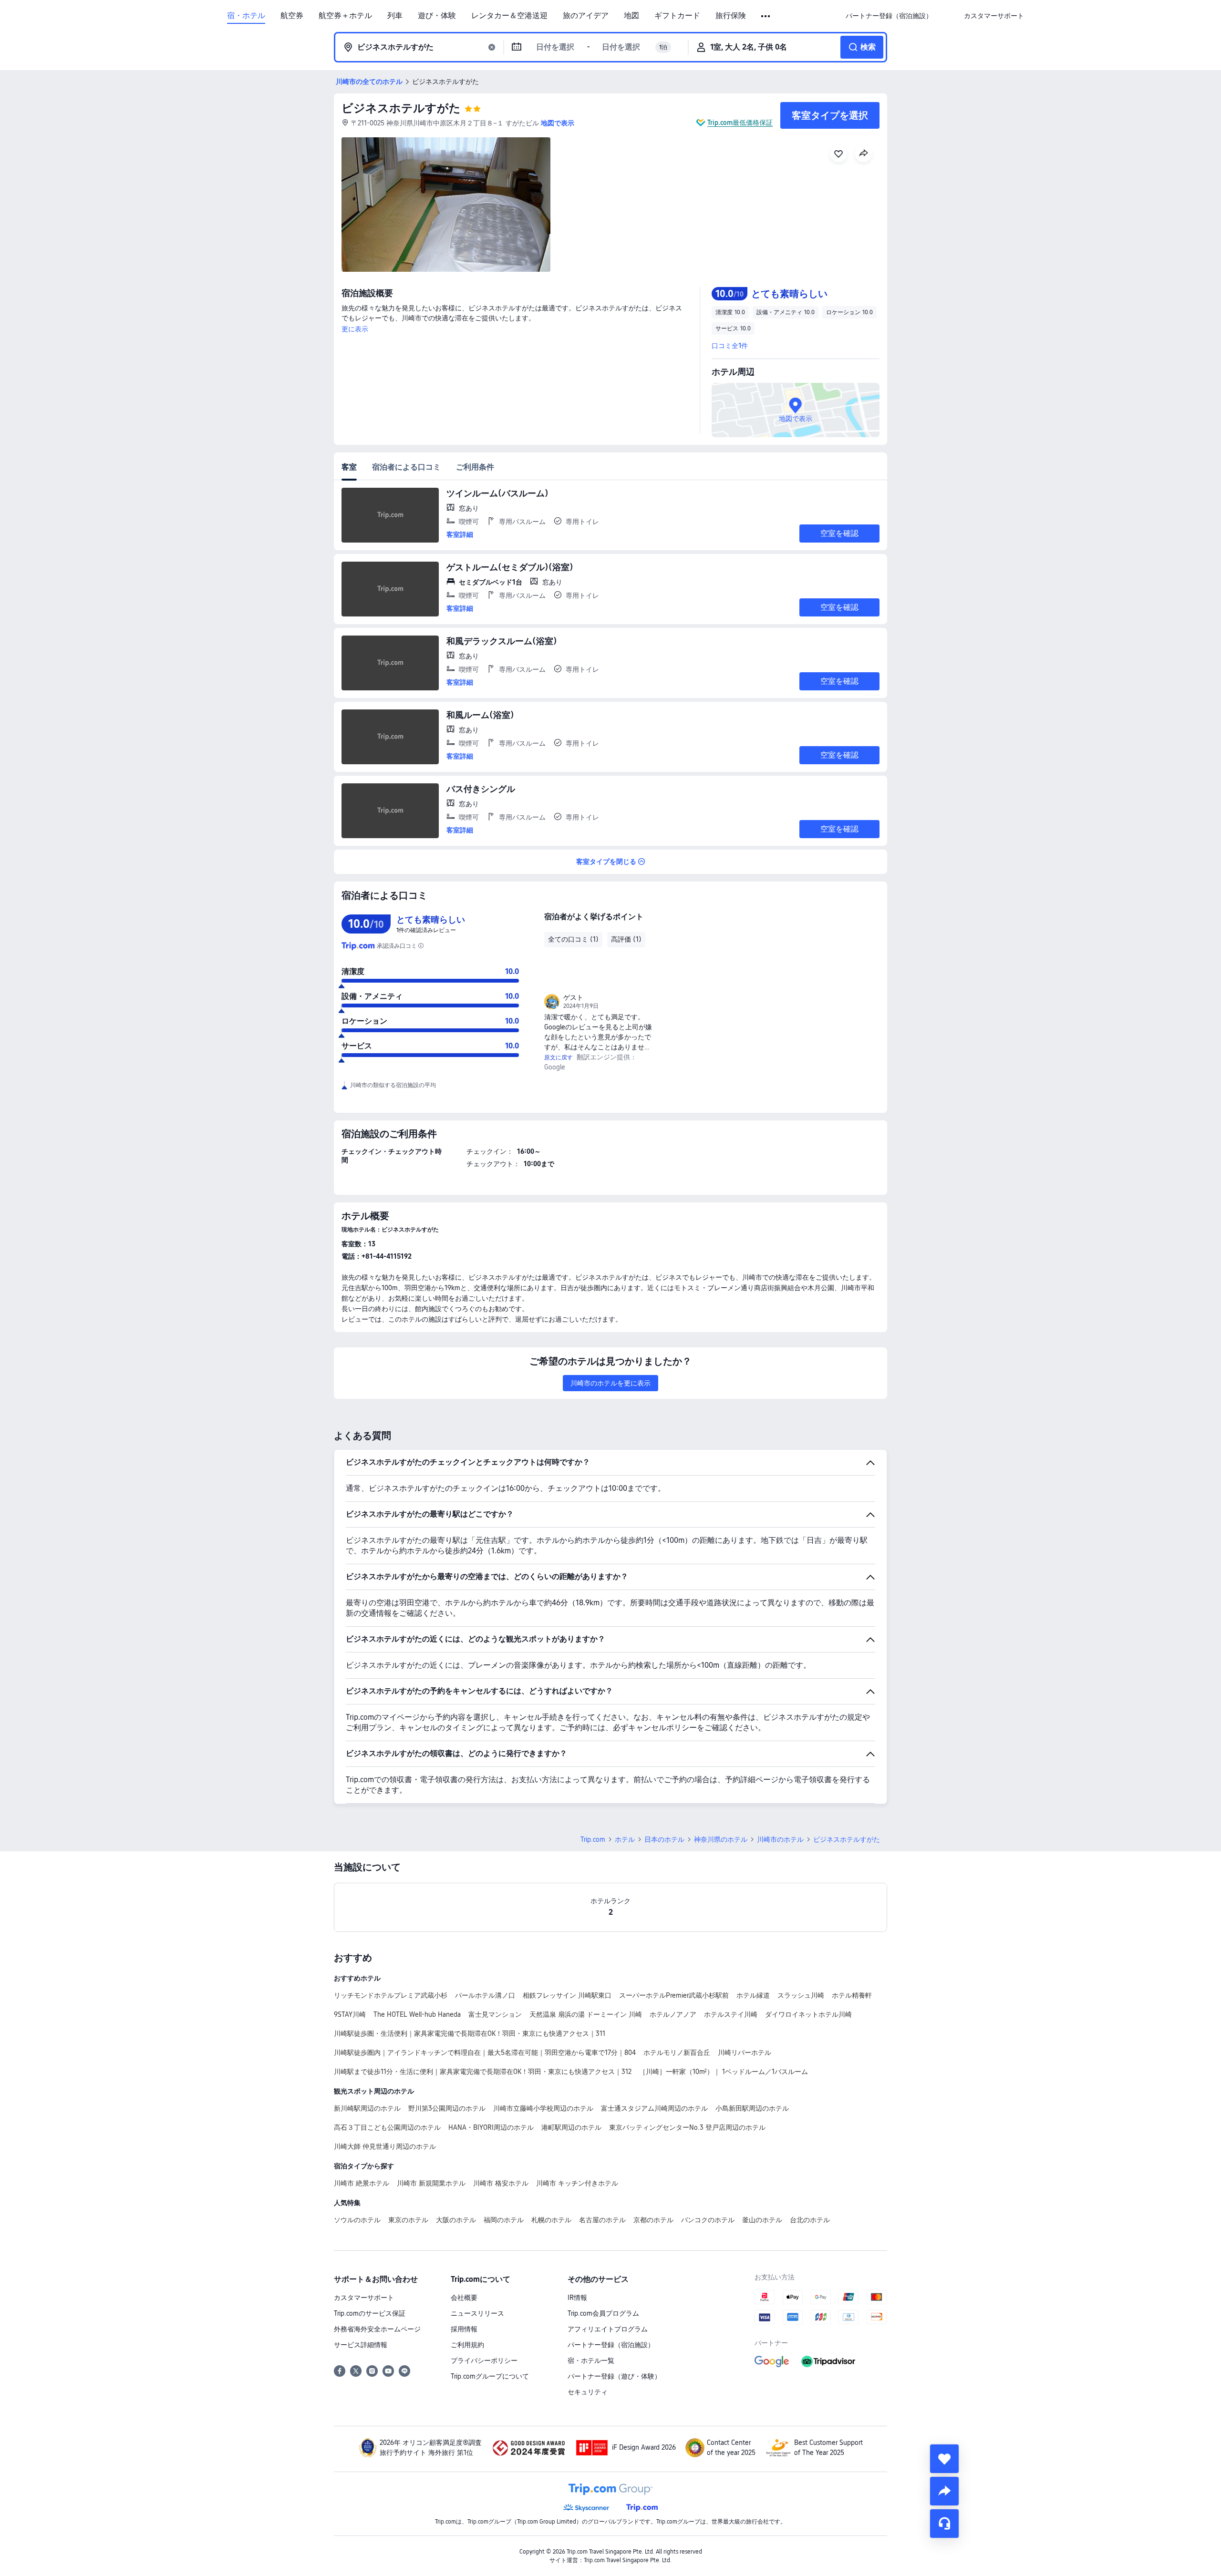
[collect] (944, 2459)
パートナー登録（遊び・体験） (614, 2376)
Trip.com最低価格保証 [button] (740, 123)
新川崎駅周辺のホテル (367, 2108)
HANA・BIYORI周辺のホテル (491, 2127)
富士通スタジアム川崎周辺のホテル (654, 2108)
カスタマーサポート (364, 2298)
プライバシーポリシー (484, 2360)
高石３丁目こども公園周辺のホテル (387, 2127)
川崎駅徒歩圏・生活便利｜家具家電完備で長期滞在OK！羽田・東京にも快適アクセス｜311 (470, 2033)
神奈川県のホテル (721, 1839)
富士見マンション (495, 2014)
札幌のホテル (551, 2220)
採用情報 (464, 2329)
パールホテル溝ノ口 (485, 1995)
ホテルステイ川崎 (731, 2014)
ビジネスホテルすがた (401, 108)
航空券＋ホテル (345, 16)
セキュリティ (588, 2392)
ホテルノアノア (673, 2014)
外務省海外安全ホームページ (377, 2329)
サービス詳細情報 (361, 2345)
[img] (446, 205)
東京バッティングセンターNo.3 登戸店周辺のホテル (687, 2127)
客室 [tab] (349, 467)
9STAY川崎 (350, 2014)
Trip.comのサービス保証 (370, 2313)
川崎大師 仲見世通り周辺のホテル (385, 2146)
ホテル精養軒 (852, 1995)
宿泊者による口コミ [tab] (406, 467)
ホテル (625, 1839)
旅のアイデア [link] (586, 16)
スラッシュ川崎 (801, 1995)
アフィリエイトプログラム (608, 2329)
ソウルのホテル (357, 2220)
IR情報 (577, 2298)
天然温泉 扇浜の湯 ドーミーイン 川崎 (586, 2014)
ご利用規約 (467, 2345)
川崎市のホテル (780, 1839)
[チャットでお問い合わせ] (944, 2524)
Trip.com (593, 1839)
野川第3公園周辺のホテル (447, 2108)
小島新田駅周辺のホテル (752, 2108)
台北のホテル (810, 2220)
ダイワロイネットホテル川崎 (808, 2014)
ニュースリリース (477, 2313)
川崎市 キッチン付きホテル (577, 2183)
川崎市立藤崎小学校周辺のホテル (543, 2108)
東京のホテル (408, 2220)
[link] (889, 16)
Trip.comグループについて (490, 2376)
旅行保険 (731, 16)
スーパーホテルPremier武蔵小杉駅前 (674, 1995)
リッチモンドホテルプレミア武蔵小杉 (391, 1995)
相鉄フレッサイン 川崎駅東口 (567, 1995)
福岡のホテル (504, 2220)
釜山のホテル (762, 2220)
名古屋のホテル (602, 2220)
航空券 (292, 16)
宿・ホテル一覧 (591, 2360)
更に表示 (355, 329)
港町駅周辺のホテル (571, 2127)
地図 (631, 16)
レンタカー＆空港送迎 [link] (509, 16)
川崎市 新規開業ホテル (431, 2183)
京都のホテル (653, 2220)
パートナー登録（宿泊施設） (611, 2345)
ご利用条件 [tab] (475, 467)
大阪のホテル (456, 2220)
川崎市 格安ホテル (501, 2183)
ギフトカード (677, 16)
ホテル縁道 (753, 1995)
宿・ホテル (246, 16)
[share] (944, 2491)
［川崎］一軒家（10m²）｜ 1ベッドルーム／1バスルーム (724, 2072)
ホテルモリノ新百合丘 (677, 2053)
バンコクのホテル (708, 2220)
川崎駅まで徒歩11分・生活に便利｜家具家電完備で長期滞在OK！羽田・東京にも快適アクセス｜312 (483, 2072)
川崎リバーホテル (745, 2053)
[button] (766, 16)
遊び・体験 (437, 16)
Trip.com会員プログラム (603, 2313)
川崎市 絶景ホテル (362, 2183)
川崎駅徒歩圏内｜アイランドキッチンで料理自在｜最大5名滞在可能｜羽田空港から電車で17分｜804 (485, 2053)
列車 (395, 16)
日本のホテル (664, 1839)
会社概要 (464, 2298)
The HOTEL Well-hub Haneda (417, 2014)
